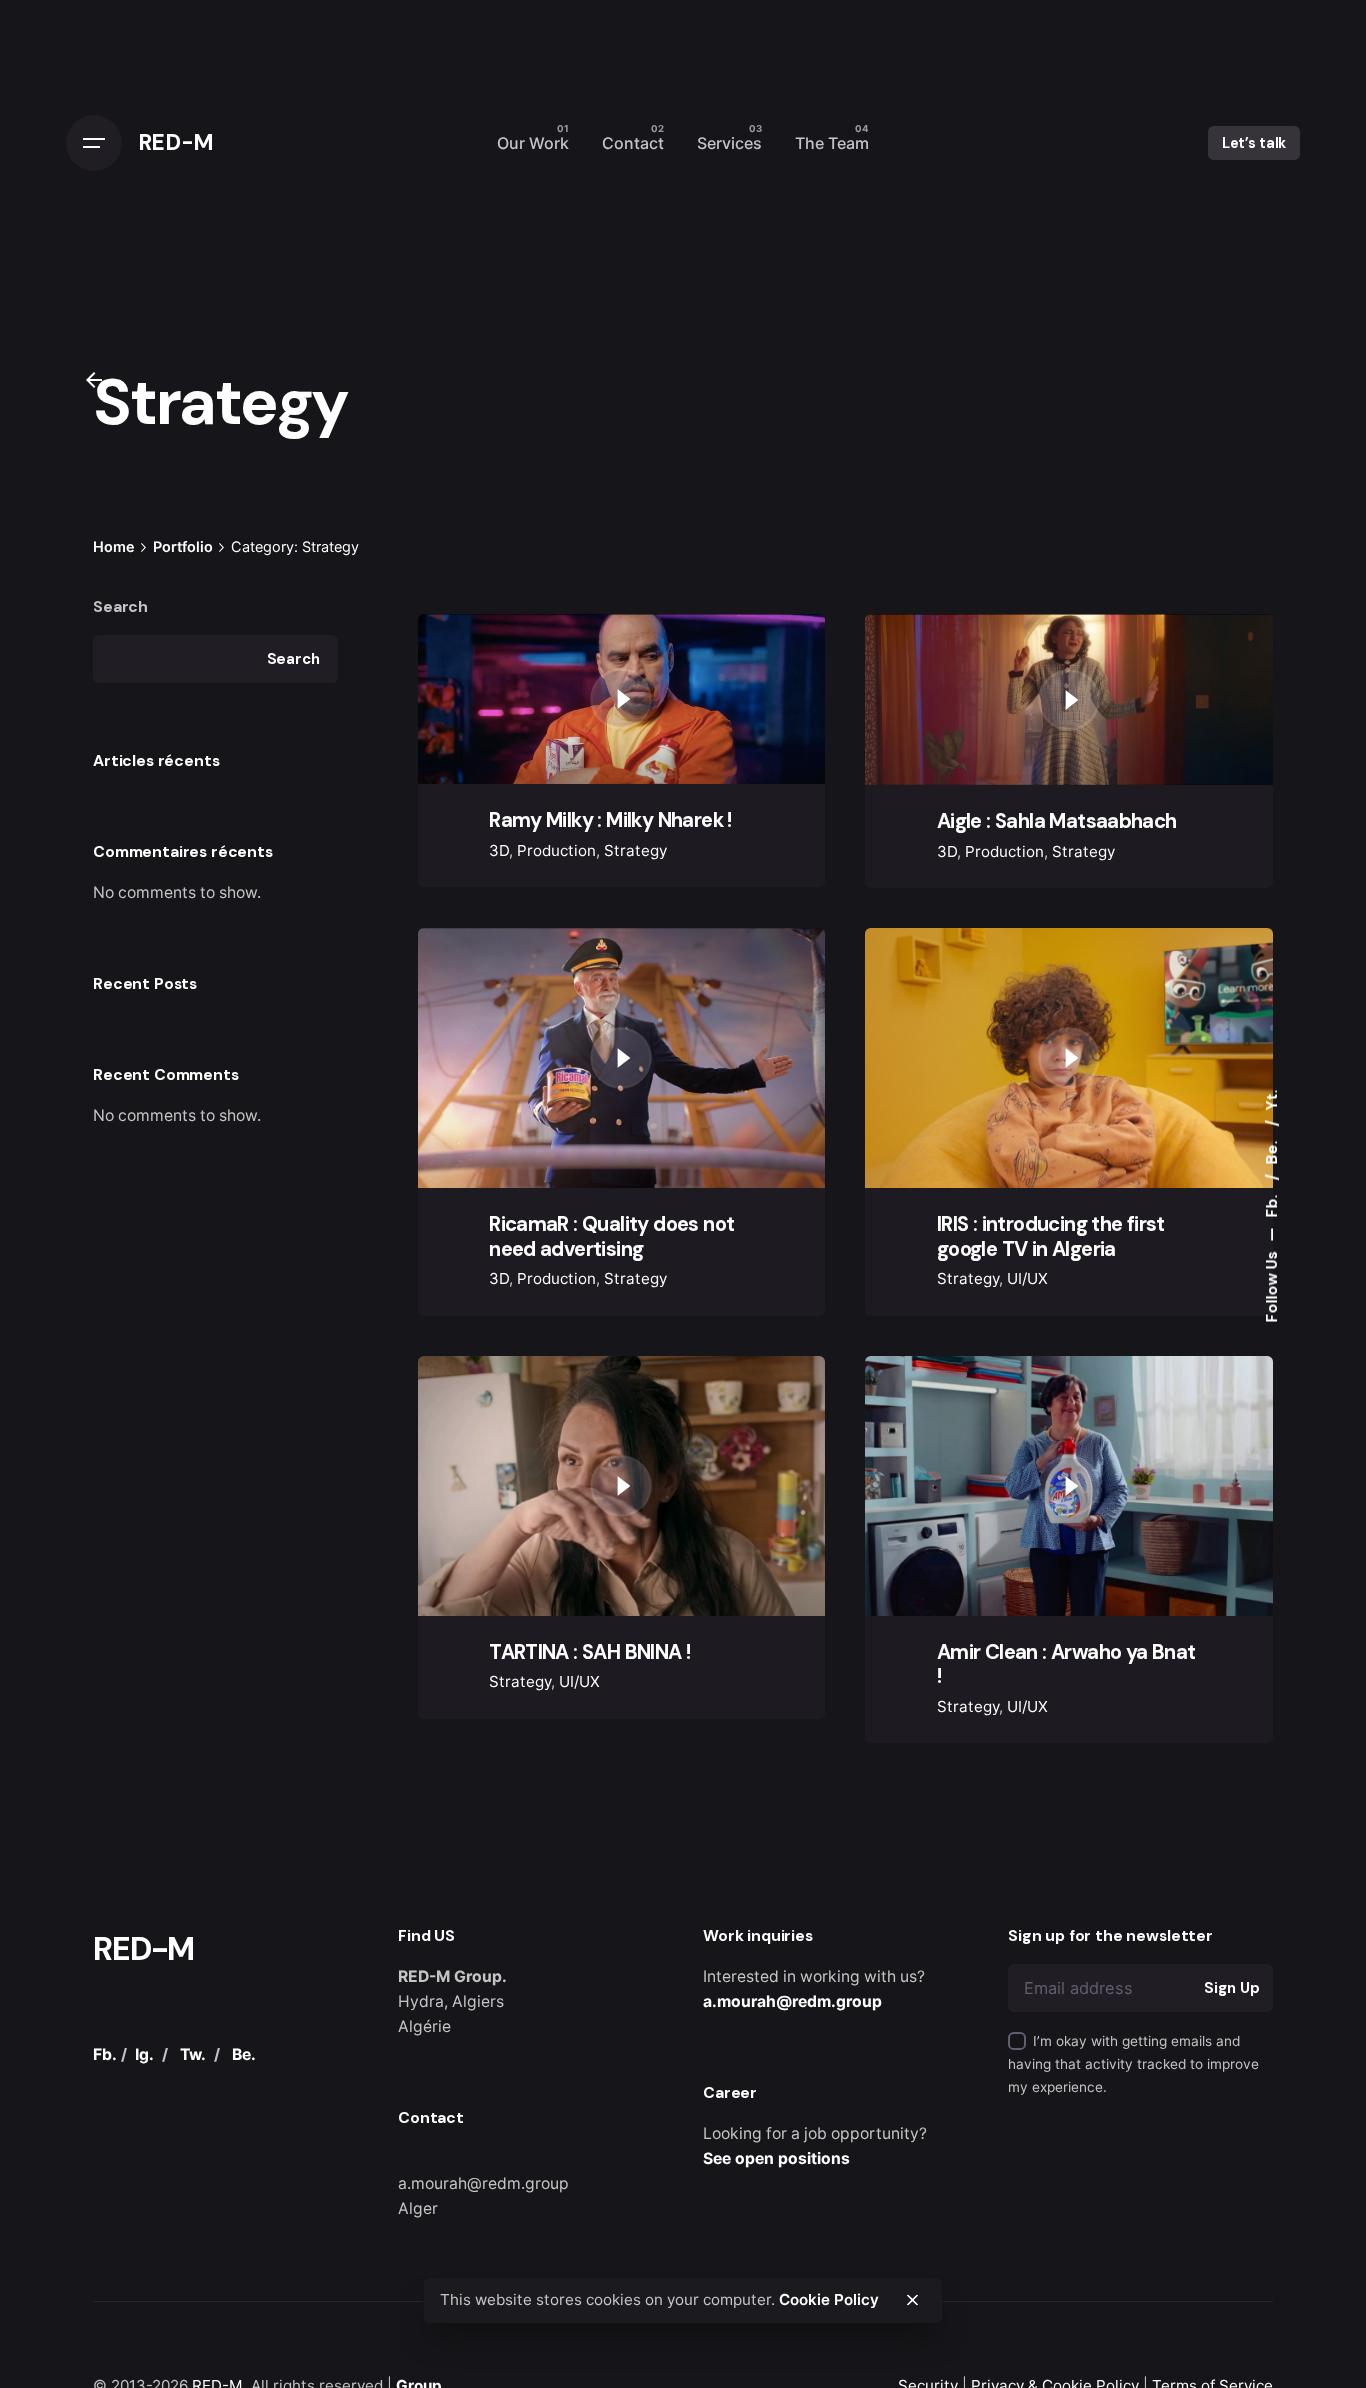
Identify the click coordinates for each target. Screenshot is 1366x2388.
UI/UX (1027, 1278)
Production (556, 850)
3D (499, 850)
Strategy (635, 850)
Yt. (1272, 1100)
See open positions (776, 2158)
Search (120, 606)
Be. (1272, 1151)
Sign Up (1231, 1988)
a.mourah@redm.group (792, 2001)
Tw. (193, 2054)
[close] (912, 2300)
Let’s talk (1254, 143)
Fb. (1272, 1204)
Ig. (144, 2054)
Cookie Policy (829, 2299)
